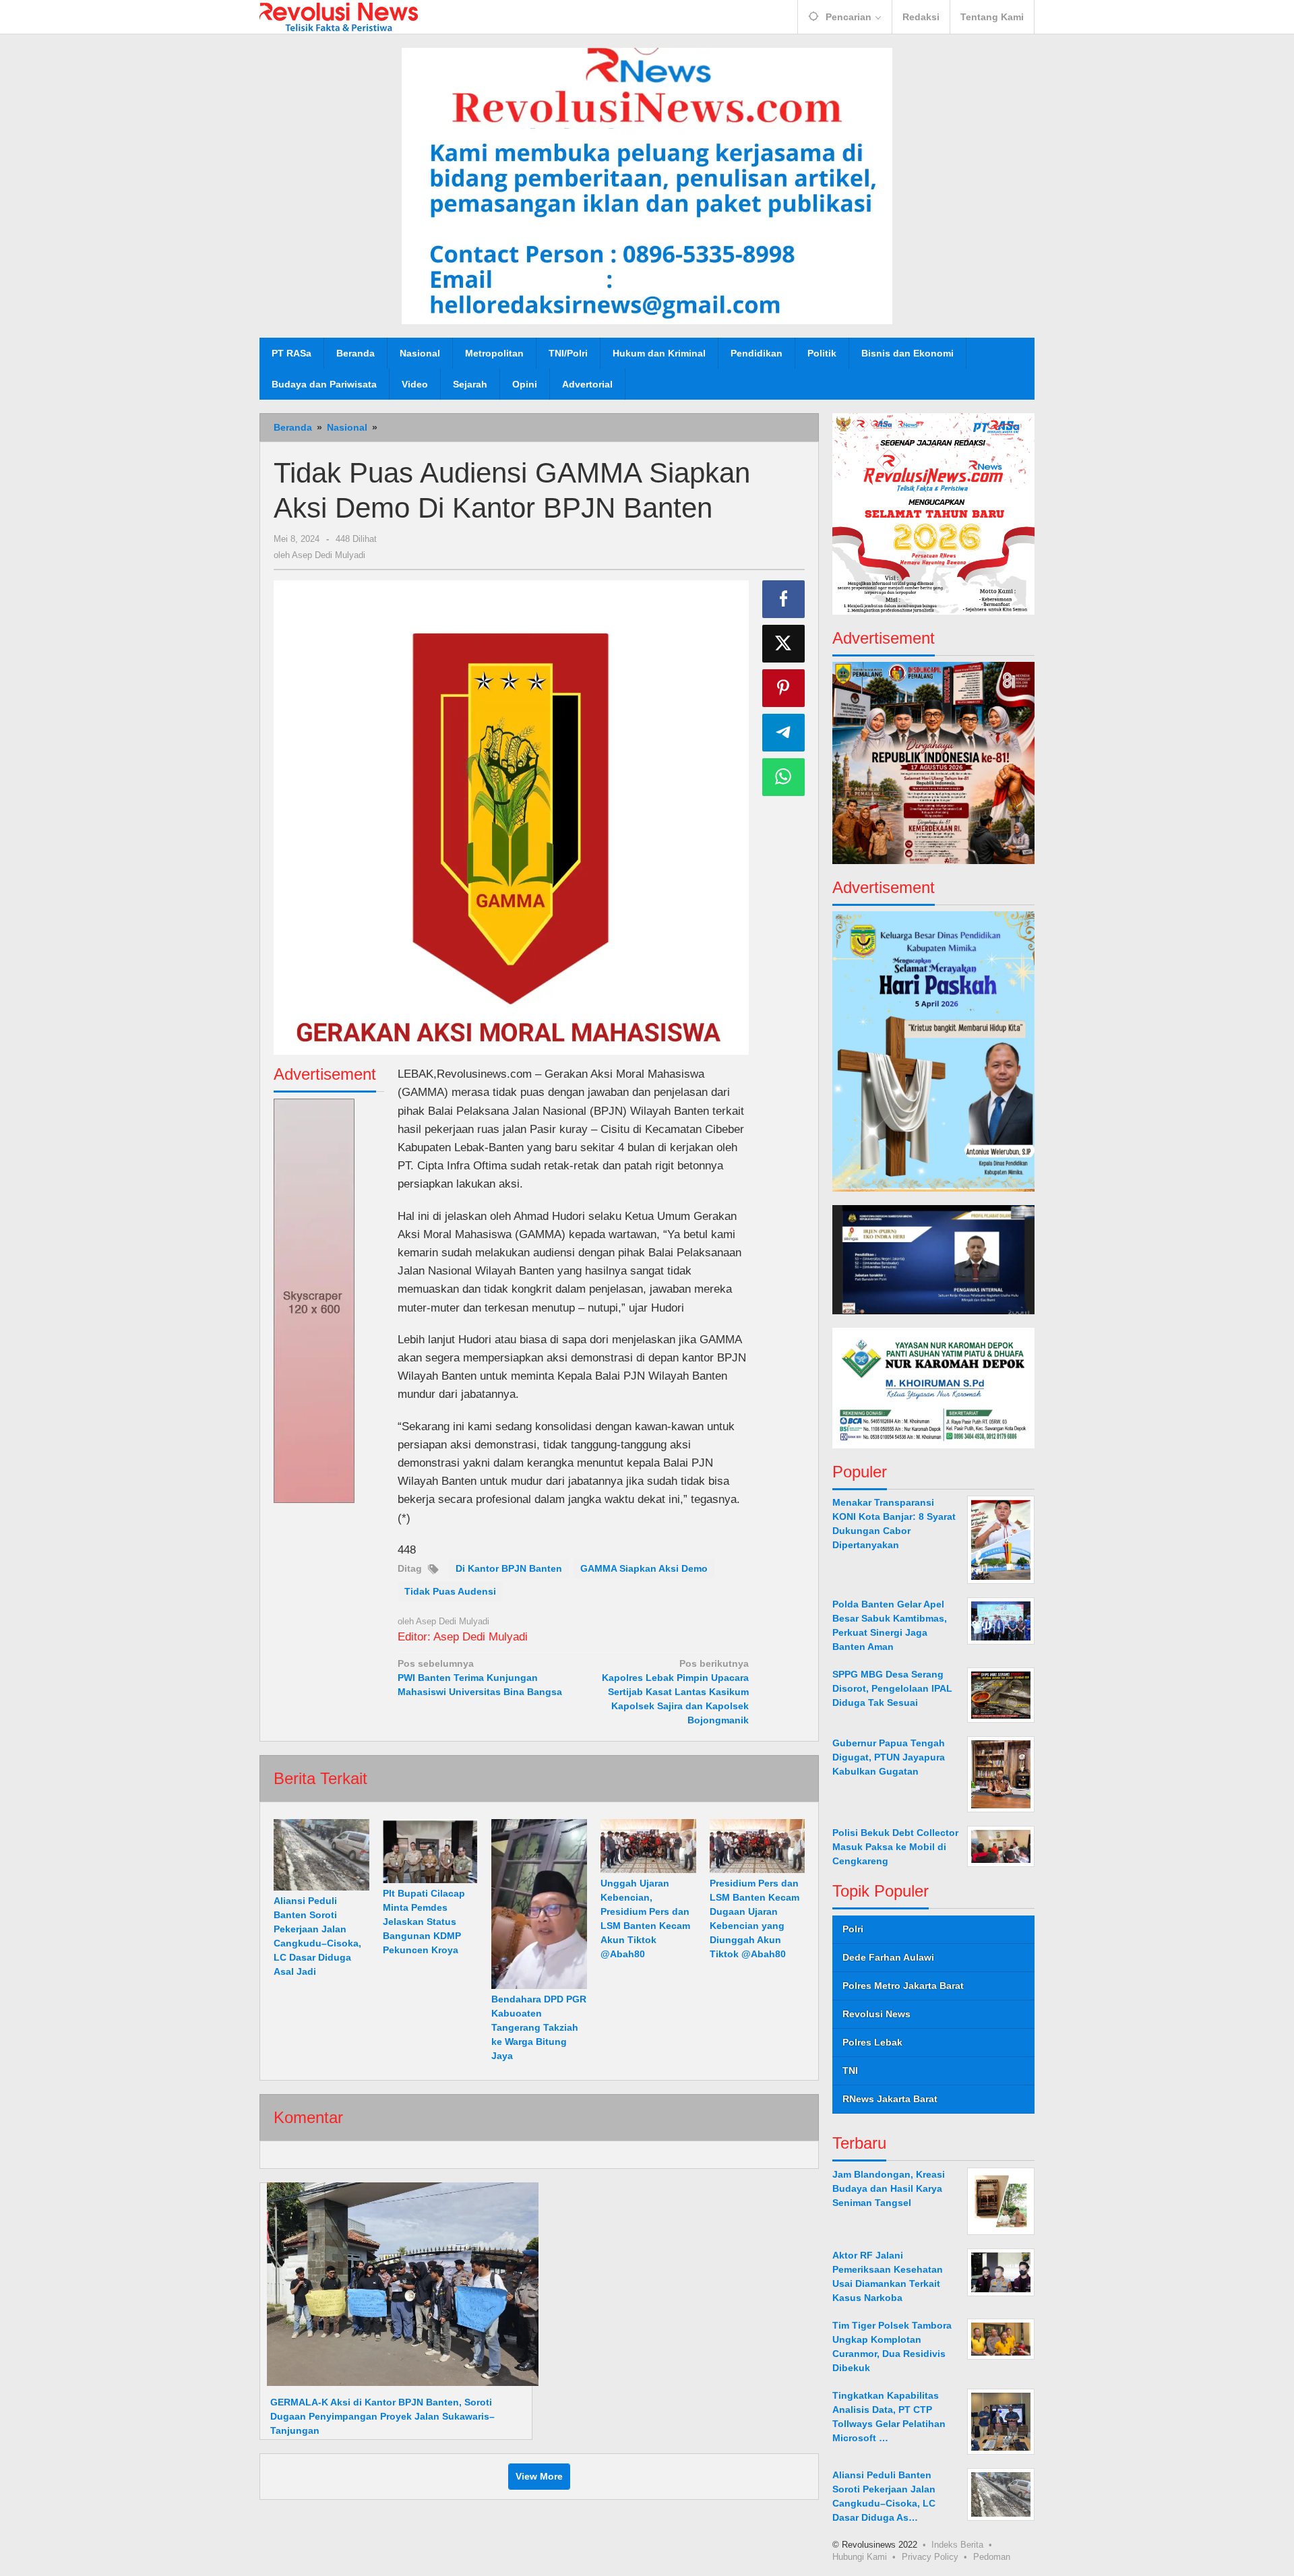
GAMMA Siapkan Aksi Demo (644, 1568)
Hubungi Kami (860, 2556)
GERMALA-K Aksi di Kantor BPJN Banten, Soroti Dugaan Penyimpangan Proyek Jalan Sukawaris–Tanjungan (382, 2416)
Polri (853, 1929)
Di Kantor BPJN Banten (509, 1568)
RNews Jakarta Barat (890, 2099)
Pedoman (992, 2556)
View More (539, 2476)
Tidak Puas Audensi (450, 1591)
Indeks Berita (957, 2544)
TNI (850, 2071)
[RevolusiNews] (339, 16)
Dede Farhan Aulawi (888, 1957)
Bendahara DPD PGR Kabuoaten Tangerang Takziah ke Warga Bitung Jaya (539, 2027)
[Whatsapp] (784, 777)
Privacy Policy (930, 2556)
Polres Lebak (872, 2042)
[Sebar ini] (784, 599)
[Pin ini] (784, 688)
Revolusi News (876, 2014)
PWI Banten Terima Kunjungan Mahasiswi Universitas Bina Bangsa (480, 1678)
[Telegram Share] (784, 733)
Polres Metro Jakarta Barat (903, 1986)
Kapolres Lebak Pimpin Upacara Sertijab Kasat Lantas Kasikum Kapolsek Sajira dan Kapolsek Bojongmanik (675, 1692)
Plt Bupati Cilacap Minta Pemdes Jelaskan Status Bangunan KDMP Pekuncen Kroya (424, 1922)
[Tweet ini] (784, 644)
